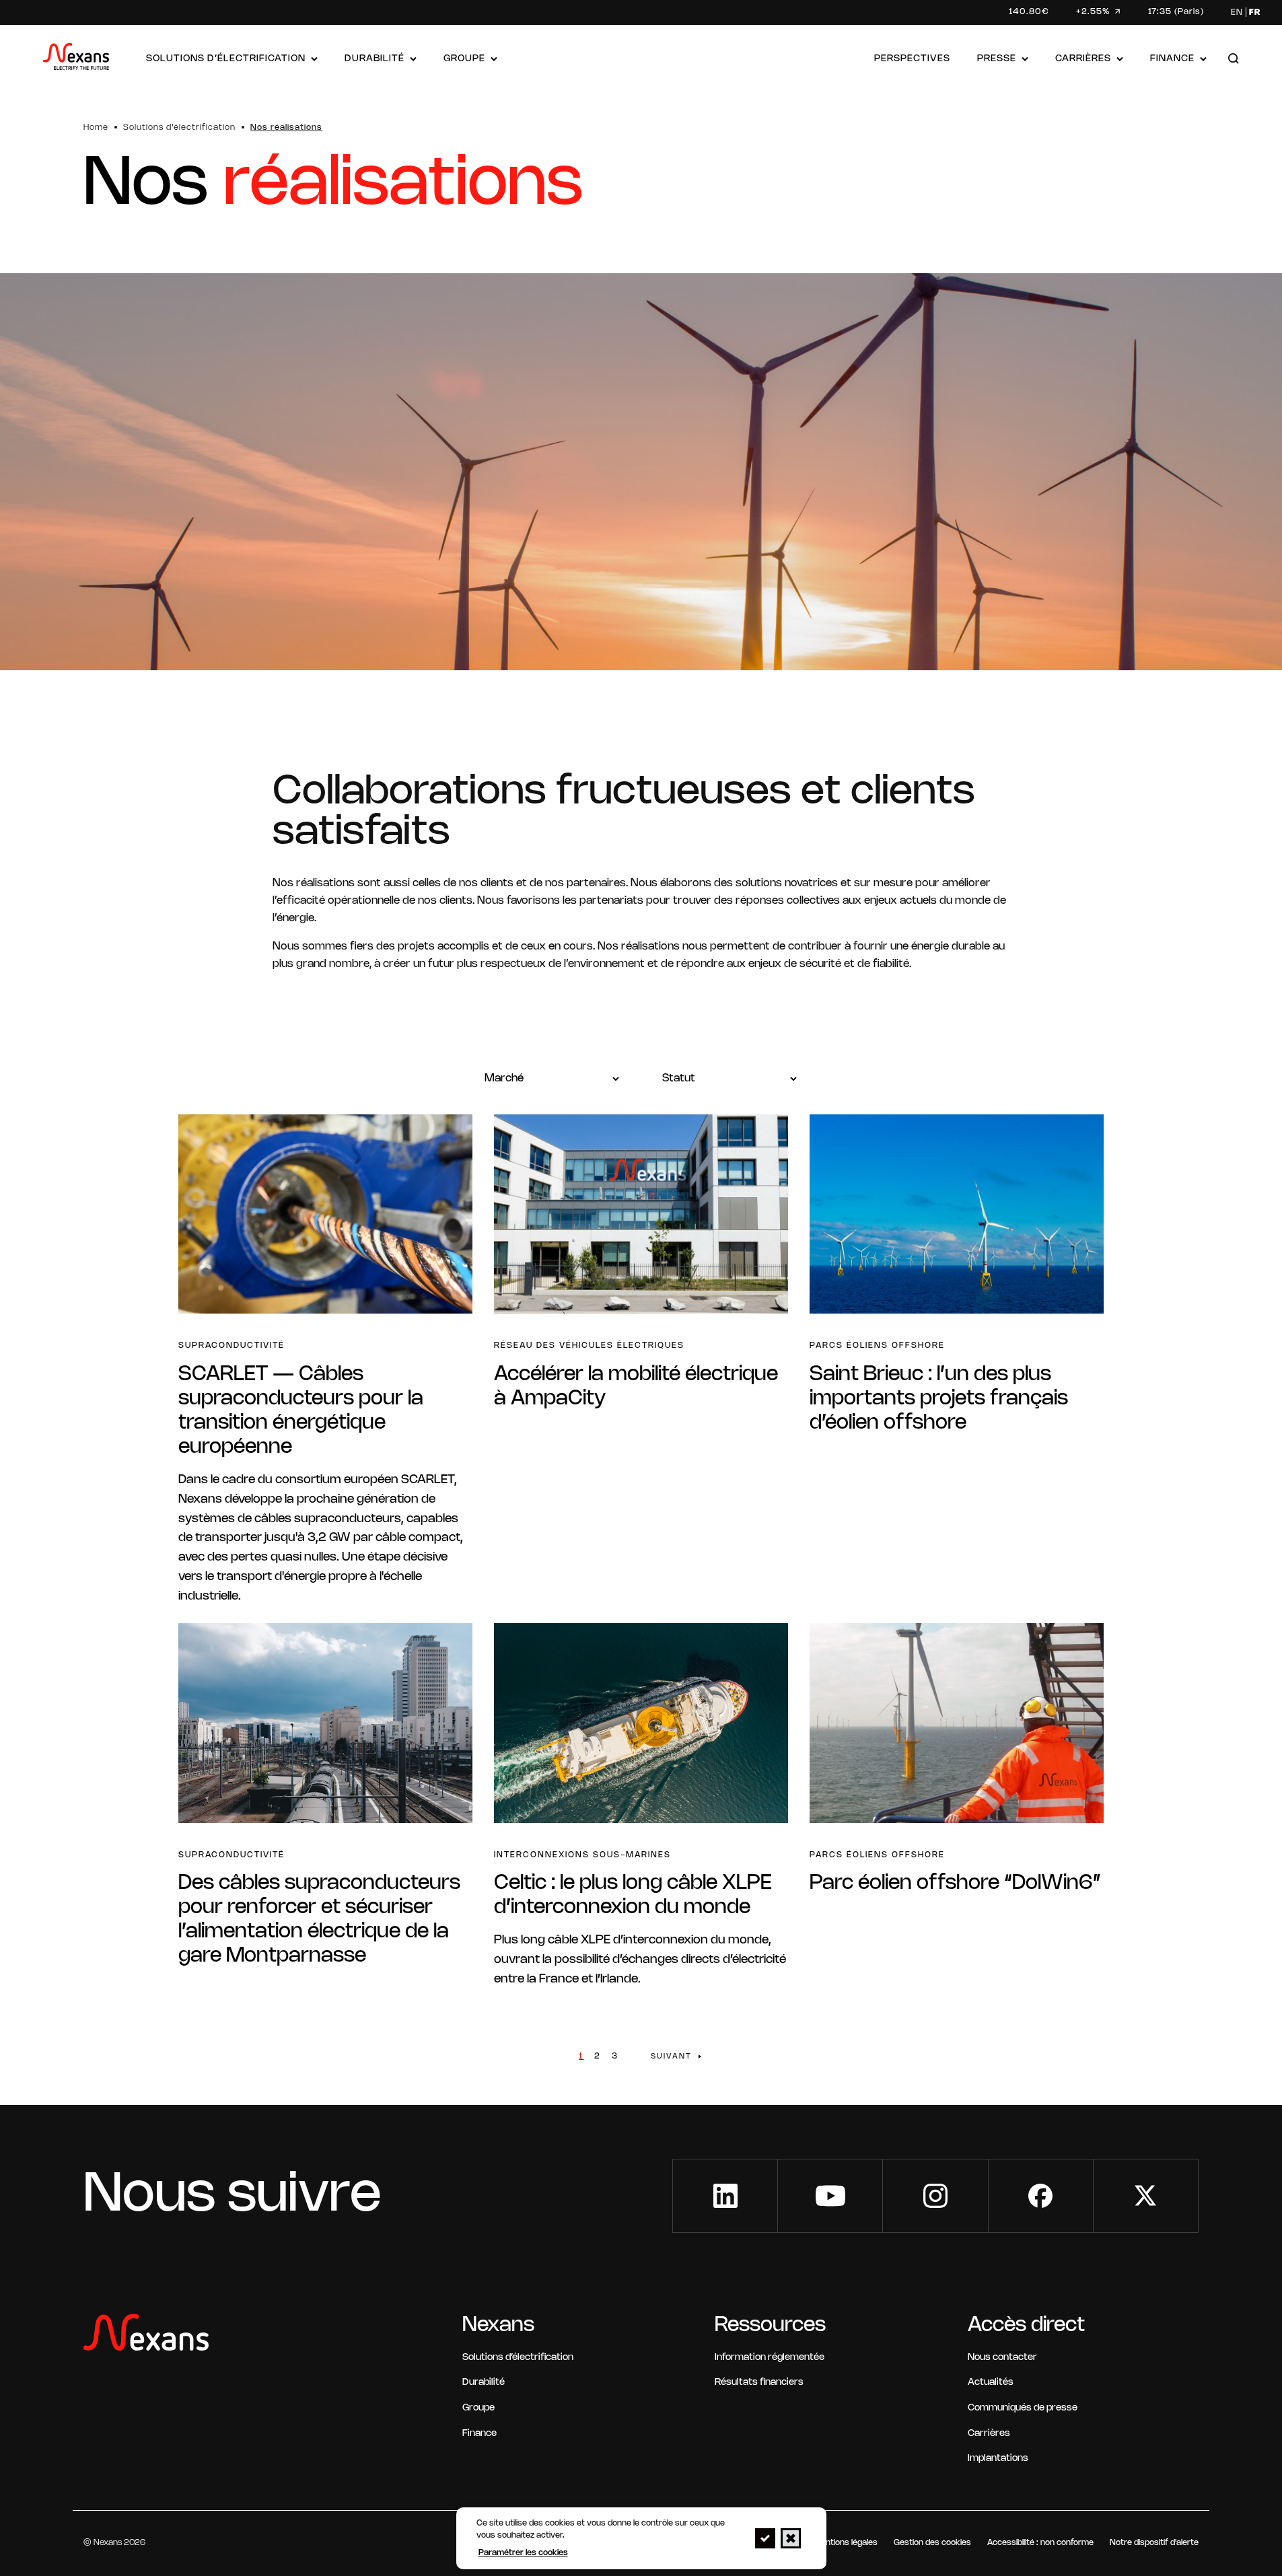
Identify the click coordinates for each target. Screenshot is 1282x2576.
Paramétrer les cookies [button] (523, 2553)
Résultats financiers (759, 2383)
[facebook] (1041, 2196)
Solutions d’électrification (226, 59)
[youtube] (830, 2196)
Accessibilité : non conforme (1040, 2543)
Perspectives (912, 59)
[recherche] (1234, 60)
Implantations (998, 2459)
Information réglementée (770, 2358)
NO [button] (791, 2538)
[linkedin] (725, 2196)
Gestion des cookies (932, 2543)
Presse (997, 59)
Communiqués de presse (1023, 2408)
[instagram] (935, 2196)
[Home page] (76, 60)
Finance (1172, 59)
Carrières (1083, 59)
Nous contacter (1002, 2358)
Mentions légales (846, 2543)
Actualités (991, 2383)
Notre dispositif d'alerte (1154, 2543)
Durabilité (375, 59)
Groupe (464, 59)
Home (96, 128)
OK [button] (765, 2538)
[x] (1146, 2196)
